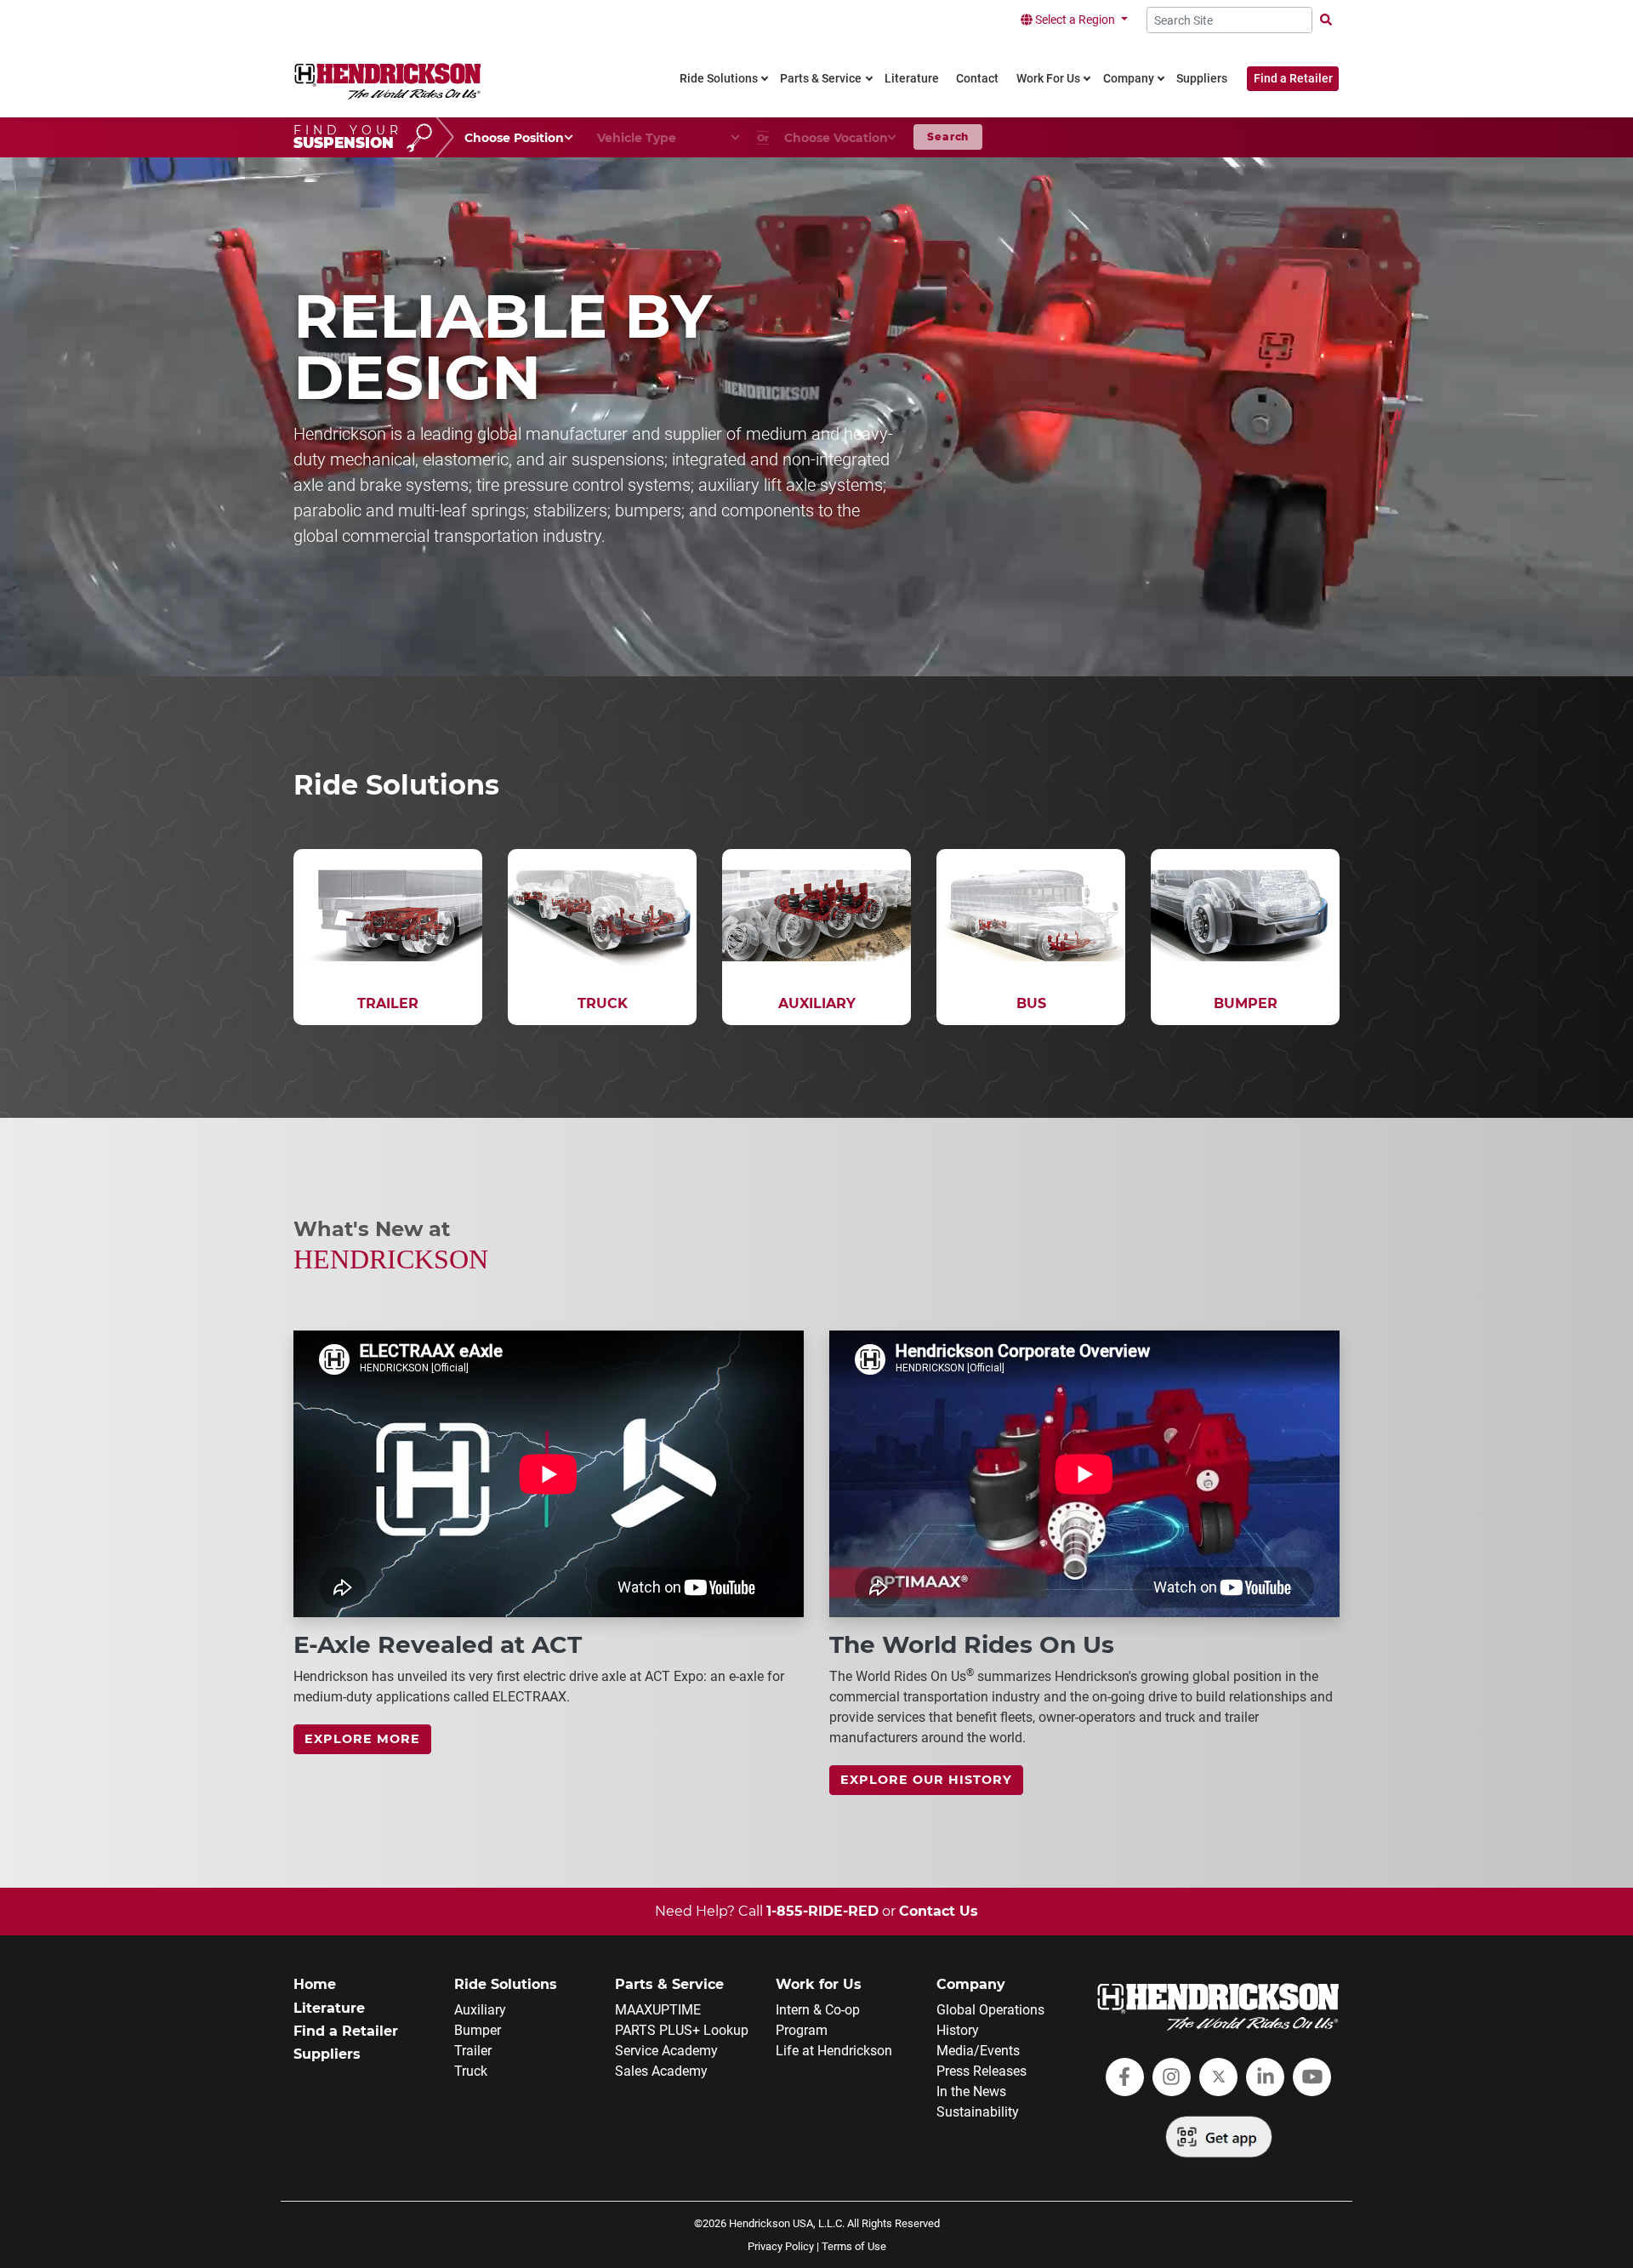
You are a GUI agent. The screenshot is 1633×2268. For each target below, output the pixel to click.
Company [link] (1129, 79)
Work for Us (819, 1984)
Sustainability (978, 2112)
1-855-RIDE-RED (822, 1911)
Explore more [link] (362, 1739)
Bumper (478, 2030)
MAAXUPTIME (658, 2010)
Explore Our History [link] (926, 1780)
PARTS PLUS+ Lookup (682, 2030)
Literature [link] (912, 79)
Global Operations (990, 2010)
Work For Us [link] (1048, 79)
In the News (971, 2091)
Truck (471, 2071)
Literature (329, 2008)
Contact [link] (977, 79)
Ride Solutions (506, 1984)
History (958, 2030)
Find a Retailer (1293, 79)
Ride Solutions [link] (719, 79)
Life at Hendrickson (834, 2051)
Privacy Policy (781, 2246)
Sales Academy (661, 2071)
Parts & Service (669, 1984)
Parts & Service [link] (821, 79)
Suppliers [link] (1202, 79)
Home (315, 1984)
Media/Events (978, 2051)
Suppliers (327, 2054)
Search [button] (948, 137)
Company (971, 1984)
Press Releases (982, 2071)
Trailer (473, 2051)
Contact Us (939, 1911)
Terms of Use (854, 2246)
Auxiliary (480, 2010)
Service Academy (666, 2051)
